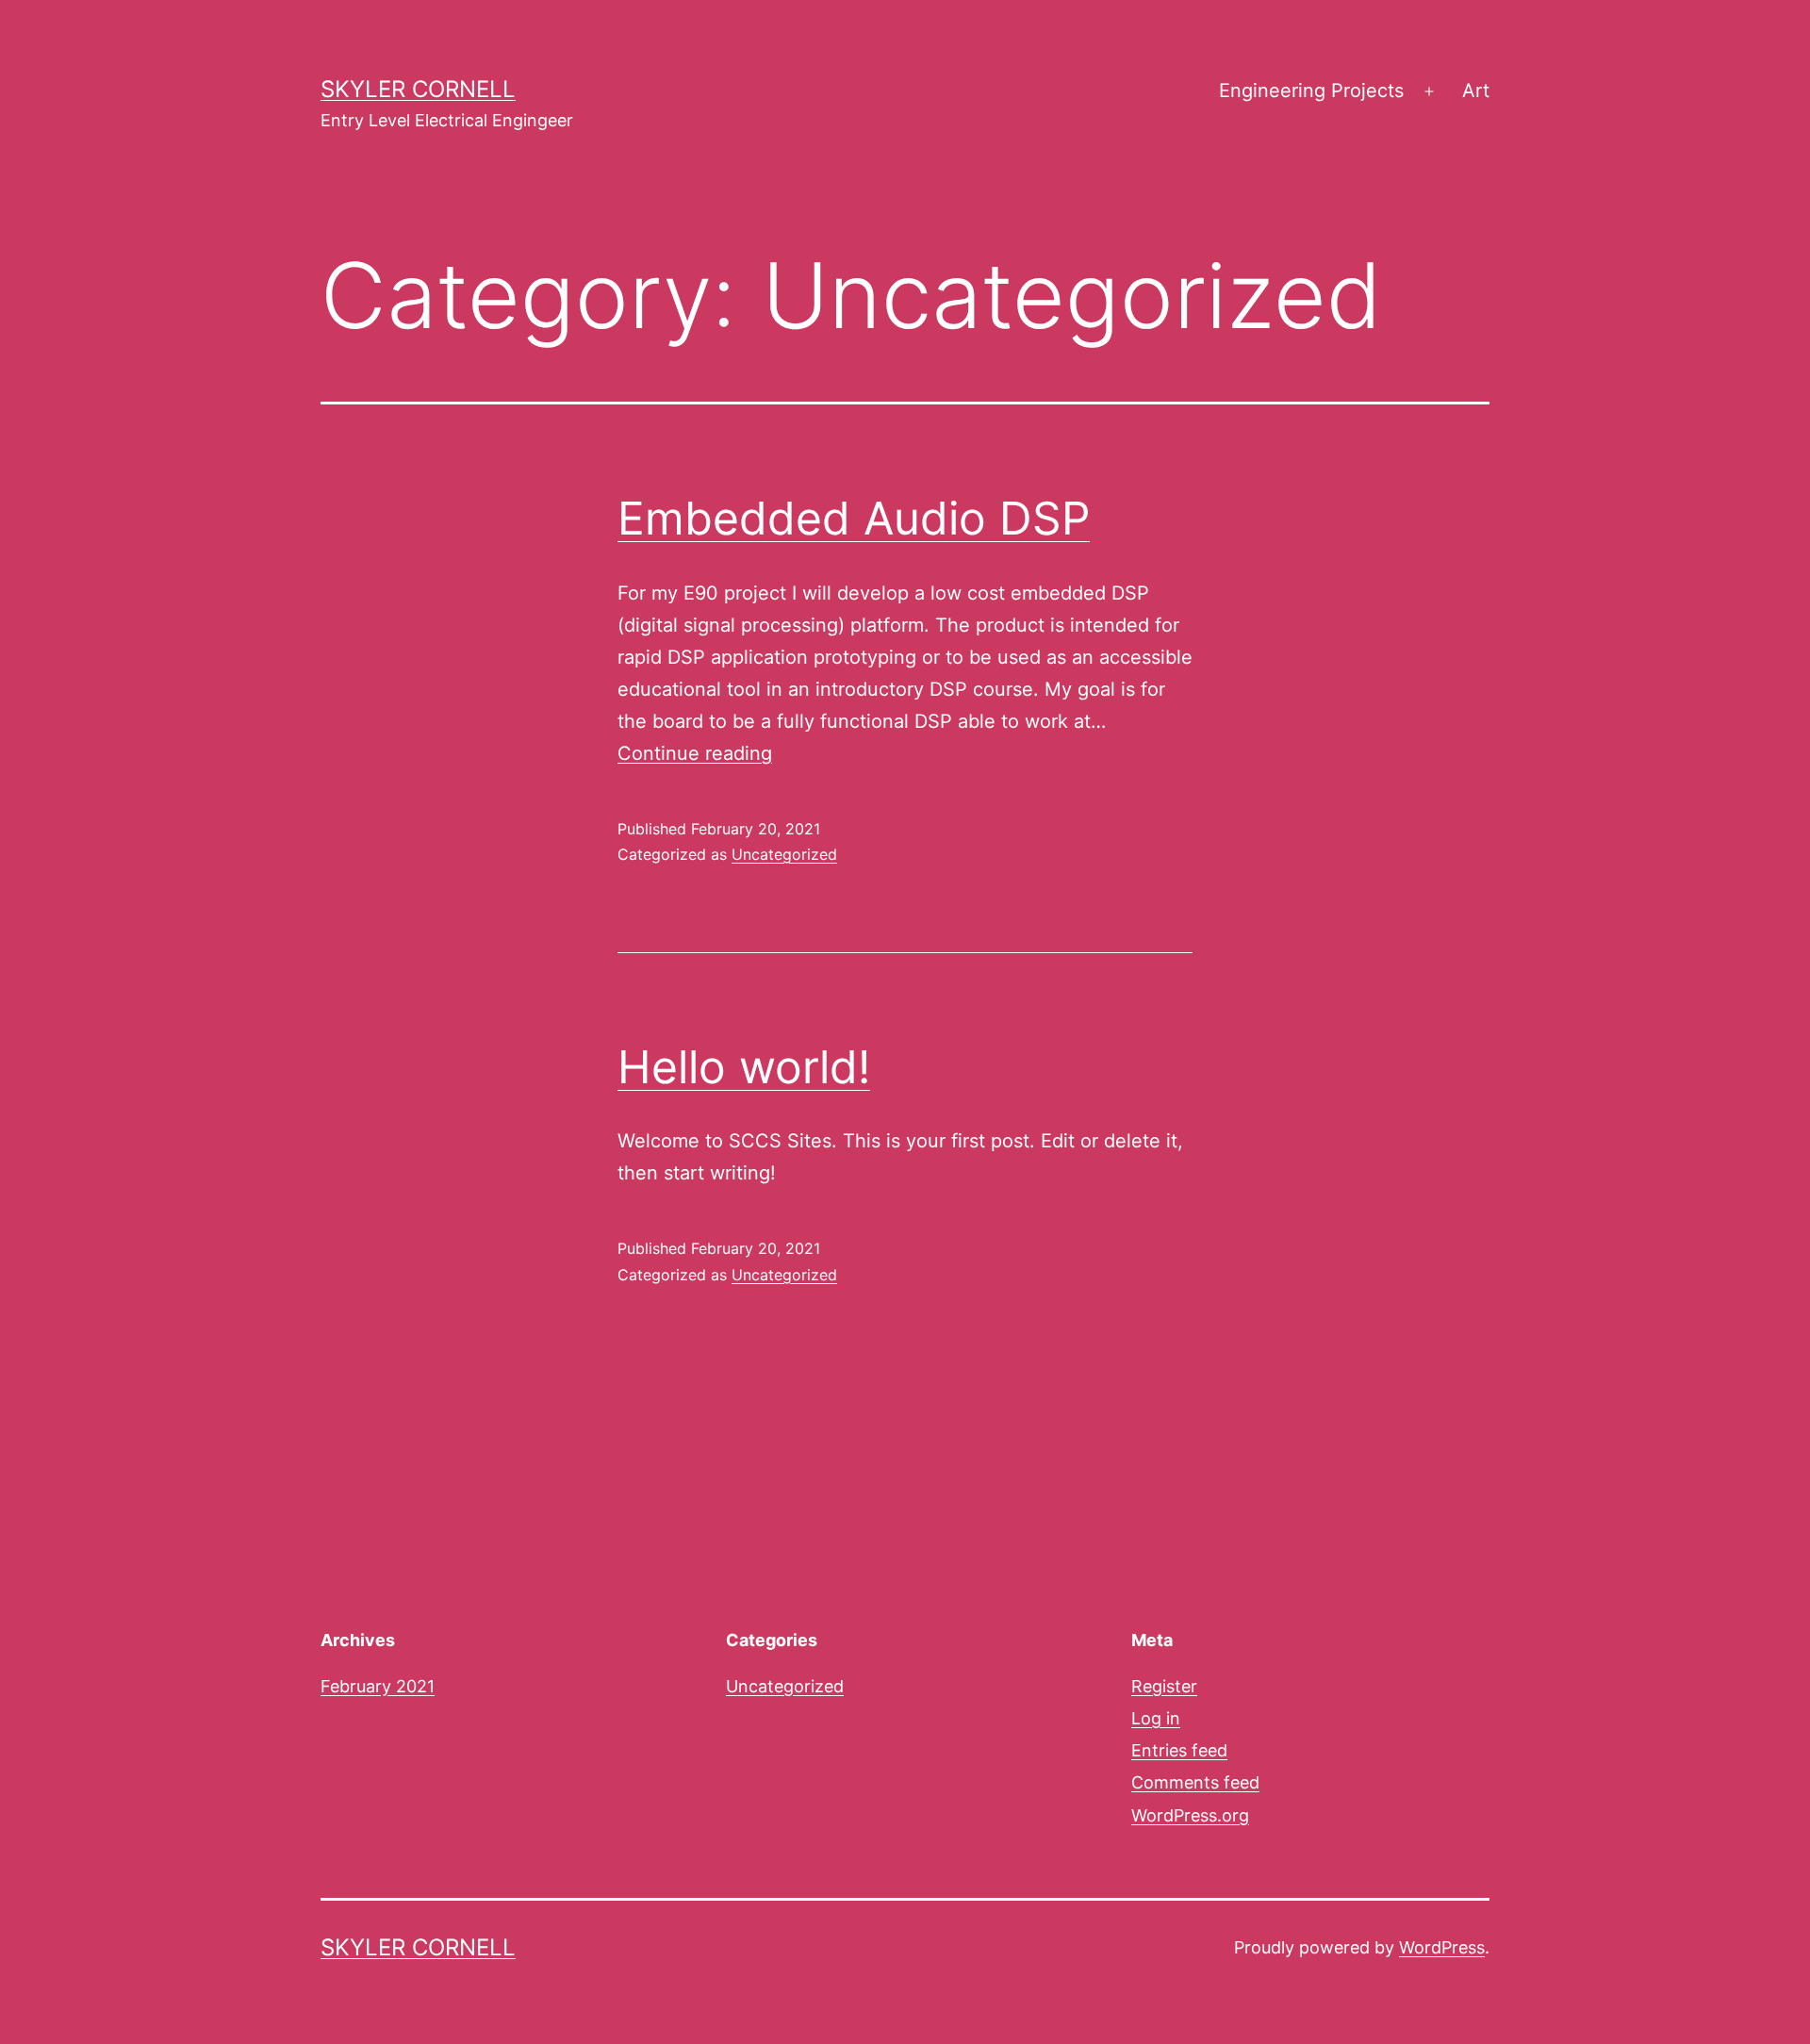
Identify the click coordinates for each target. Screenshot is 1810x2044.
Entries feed (1179, 1750)
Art (1476, 91)
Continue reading (695, 753)
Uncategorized (784, 854)
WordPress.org (1190, 1815)
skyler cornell (418, 89)
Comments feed (1195, 1782)
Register (1164, 1686)
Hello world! (744, 1067)
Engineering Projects (1311, 91)
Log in (1156, 1718)
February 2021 (378, 1686)
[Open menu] (1429, 91)
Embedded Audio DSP (854, 518)
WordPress (1442, 1947)
